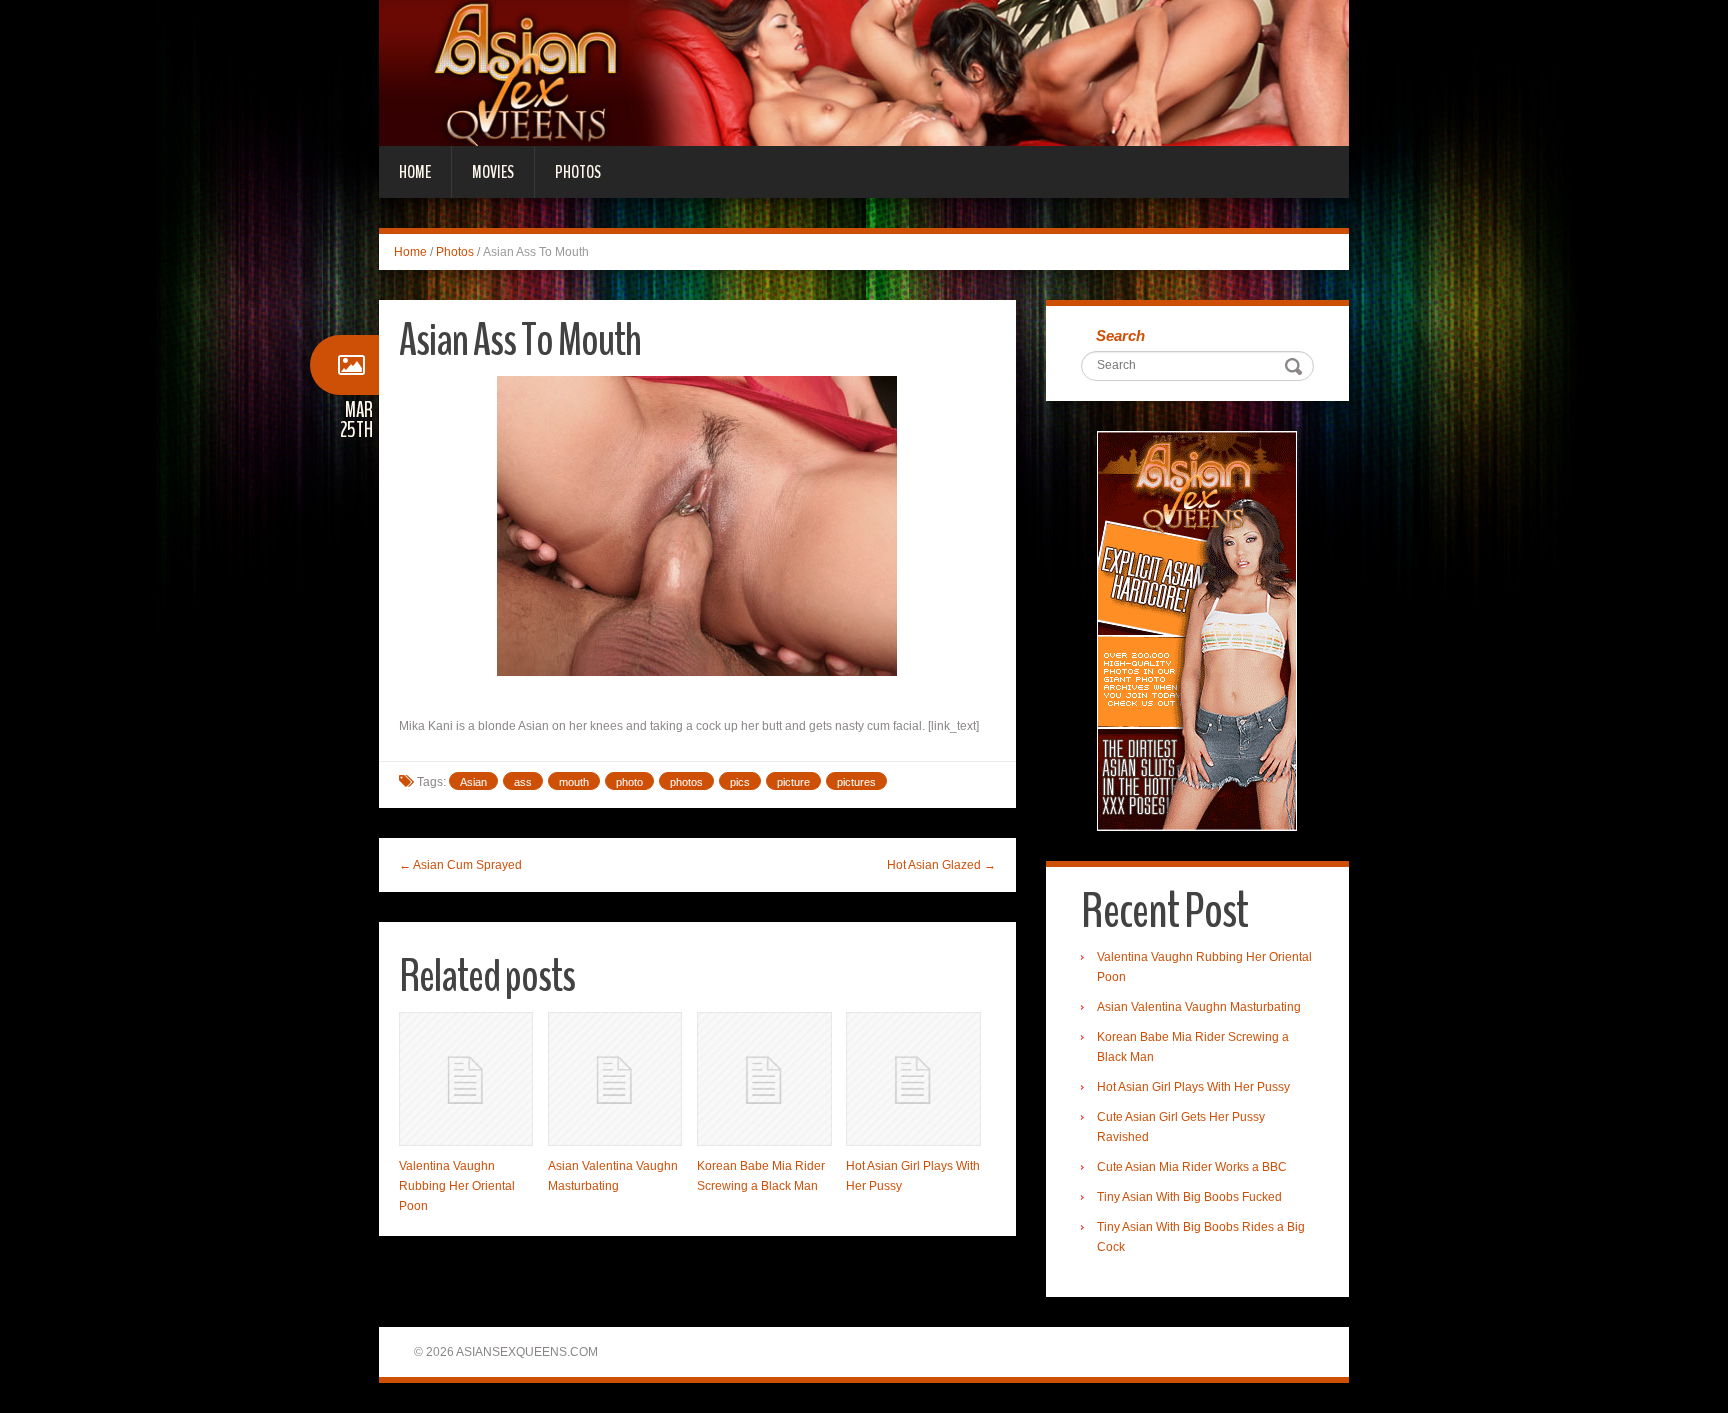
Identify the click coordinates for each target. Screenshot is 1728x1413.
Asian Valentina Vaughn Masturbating (1199, 1007)
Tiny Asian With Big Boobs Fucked (1189, 1197)
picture (793, 782)
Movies (493, 172)
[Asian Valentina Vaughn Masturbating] (615, 1079)
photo (629, 782)
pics (740, 782)
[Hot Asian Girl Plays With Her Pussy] (913, 1079)
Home (415, 172)
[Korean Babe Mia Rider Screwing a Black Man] (764, 1079)
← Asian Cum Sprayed (460, 865)
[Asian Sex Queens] (864, 72)
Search (1120, 335)
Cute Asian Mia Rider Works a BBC (1192, 1167)
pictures (856, 782)
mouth (574, 782)
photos (686, 782)
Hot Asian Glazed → (941, 865)
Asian (473, 782)
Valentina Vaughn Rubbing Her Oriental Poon (457, 1186)
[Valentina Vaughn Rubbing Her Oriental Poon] (466, 1079)
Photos (578, 172)
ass (523, 782)
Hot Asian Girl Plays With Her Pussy (1193, 1087)
